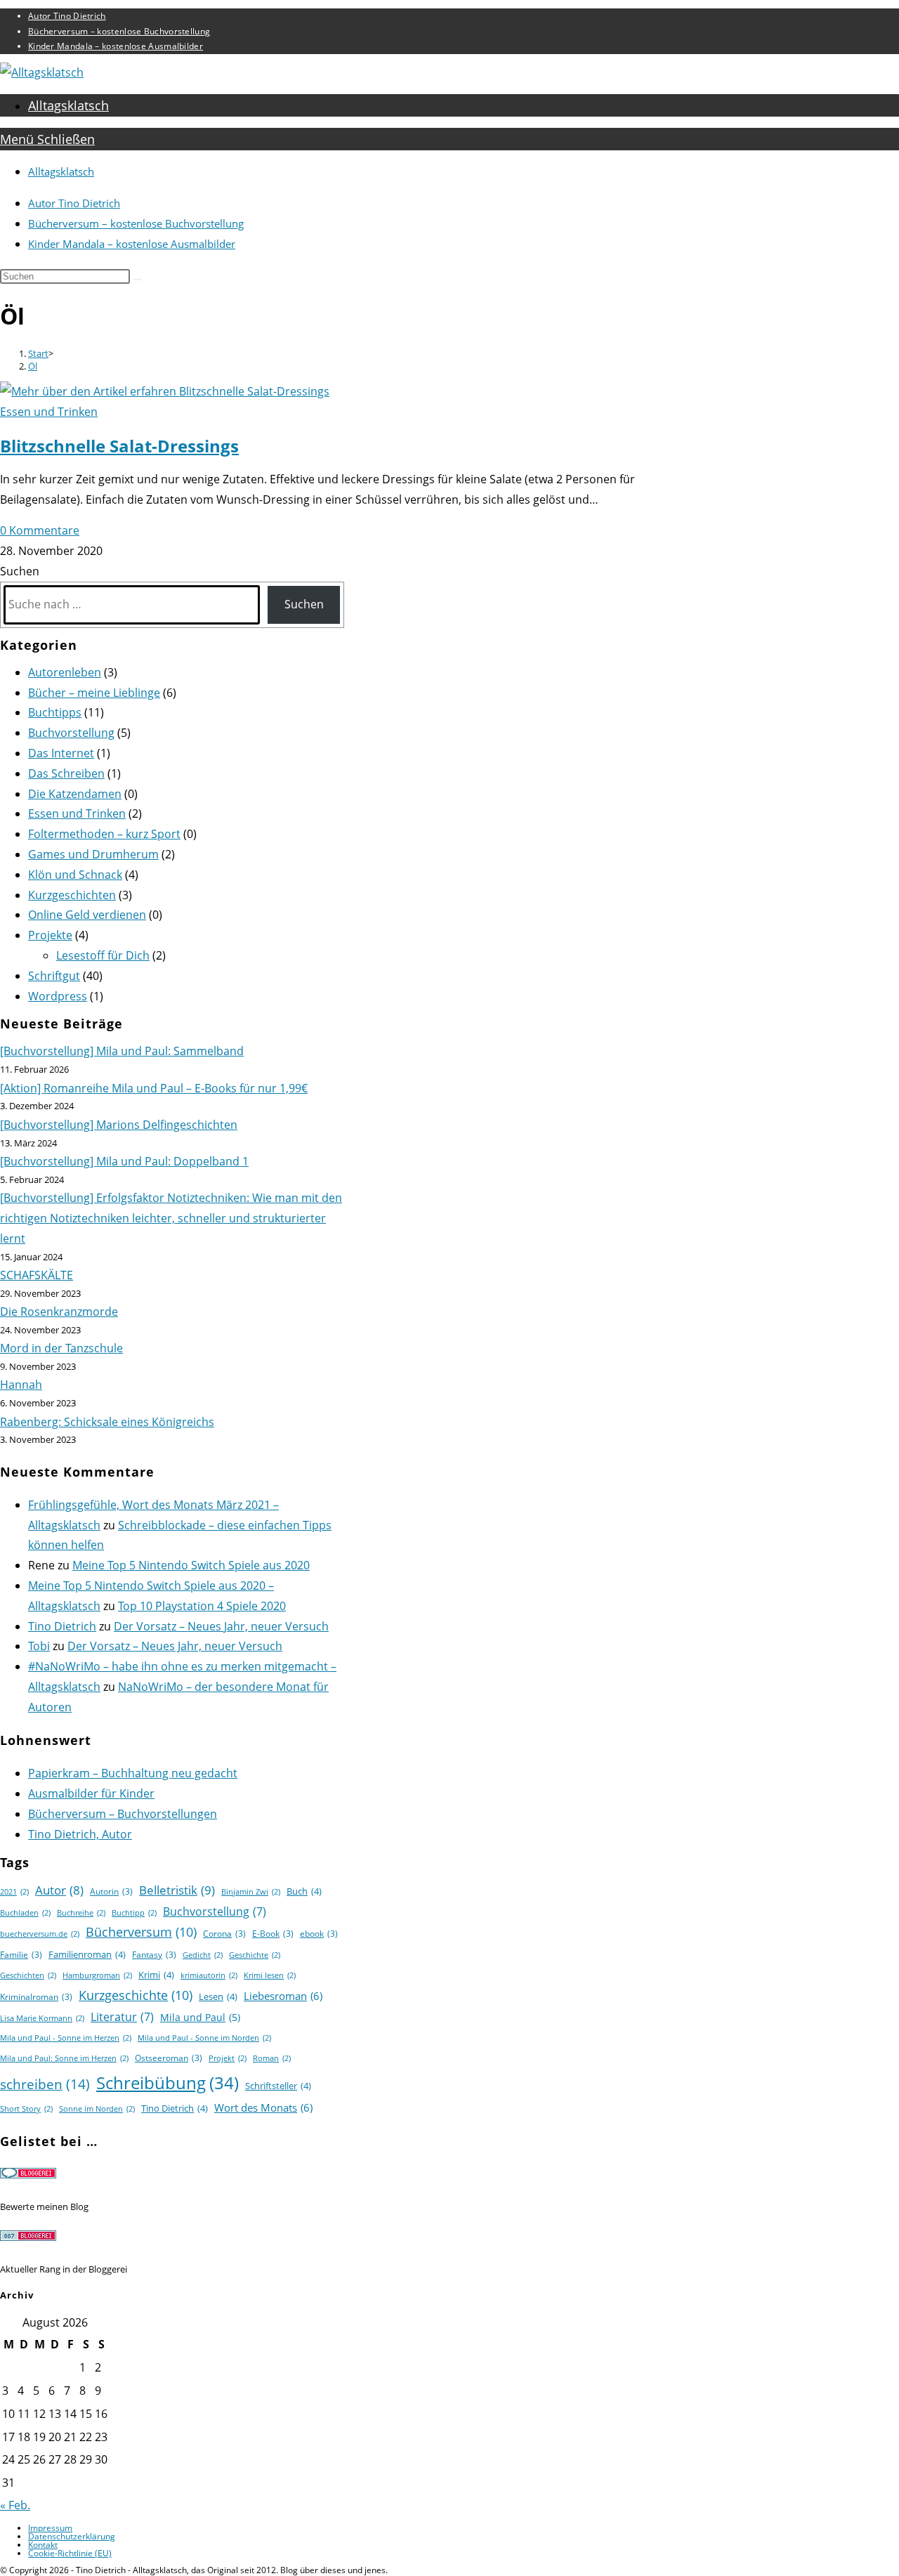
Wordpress (58, 996)
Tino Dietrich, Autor (80, 1834)
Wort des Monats (263, 2107)
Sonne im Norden (97, 2109)
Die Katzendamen (75, 794)
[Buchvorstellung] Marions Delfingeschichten (119, 1125)
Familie (21, 1955)
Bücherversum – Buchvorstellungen (123, 1814)
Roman (272, 2058)
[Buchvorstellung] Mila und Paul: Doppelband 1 (124, 1161)
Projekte (50, 935)
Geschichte (255, 1955)
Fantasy (154, 1955)
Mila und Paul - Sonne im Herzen (66, 2038)
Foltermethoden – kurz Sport (104, 834)
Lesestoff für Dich (103, 955)
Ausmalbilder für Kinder (91, 1793)
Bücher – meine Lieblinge (94, 693)
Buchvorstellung (71, 733)
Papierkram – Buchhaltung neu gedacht (133, 1773)
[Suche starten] (138, 280)
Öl (33, 366)
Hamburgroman (97, 1975)
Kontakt (43, 2545)
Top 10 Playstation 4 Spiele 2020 (202, 1606)
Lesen (218, 1996)
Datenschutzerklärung (72, 2536)
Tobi (39, 1646)
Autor (59, 1890)
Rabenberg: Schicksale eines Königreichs (107, 1422)
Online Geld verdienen (87, 915)
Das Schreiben (66, 773)
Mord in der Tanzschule (61, 1348)
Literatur (122, 2017)
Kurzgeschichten (72, 895)
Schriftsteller (278, 2086)
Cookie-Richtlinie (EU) (70, 2553)
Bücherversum (141, 1932)
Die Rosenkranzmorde (59, 1312)
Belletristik (177, 1890)
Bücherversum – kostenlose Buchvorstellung (119, 31)
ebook (319, 1934)
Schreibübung (168, 2083)
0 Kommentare (40, 530)
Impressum (50, 2528)
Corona (224, 1934)
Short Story (26, 2109)
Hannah (21, 1385)
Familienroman (87, 1954)
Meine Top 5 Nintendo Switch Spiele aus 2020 (191, 1565)
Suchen (20, 571)
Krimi (156, 1975)
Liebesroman (283, 1996)
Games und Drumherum (93, 854)
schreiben (45, 2084)
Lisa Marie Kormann (42, 2018)
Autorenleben (65, 672)
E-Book (273, 1934)
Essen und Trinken (49, 412)
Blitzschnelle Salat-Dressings (119, 446)
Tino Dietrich (62, 1626)
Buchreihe (81, 1913)
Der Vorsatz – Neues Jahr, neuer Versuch (221, 1626)
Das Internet (61, 753)
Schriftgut (54, 976)
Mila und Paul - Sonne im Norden (204, 2038)
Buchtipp (134, 1913)
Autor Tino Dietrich (67, 16)
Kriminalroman (36, 1997)
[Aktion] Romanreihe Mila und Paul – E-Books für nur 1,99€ (154, 1088)
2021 (14, 1892)
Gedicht (203, 1955)
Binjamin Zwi (251, 1892)
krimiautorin (209, 1975)
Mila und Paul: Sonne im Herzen (64, 2058)
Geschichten (28, 1975)
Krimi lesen (270, 1975)
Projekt (228, 2058)
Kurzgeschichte (136, 1995)
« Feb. (15, 2505)
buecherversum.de (40, 1934)
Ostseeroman (169, 2058)
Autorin (111, 1891)
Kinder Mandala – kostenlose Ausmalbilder (116, 46)
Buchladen (25, 1913)
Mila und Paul (200, 2017)
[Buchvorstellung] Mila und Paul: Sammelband (122, 1051)
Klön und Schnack (75, 875)
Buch (304, 1891)
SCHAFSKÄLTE (37, 1275)
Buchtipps (55, 712)
